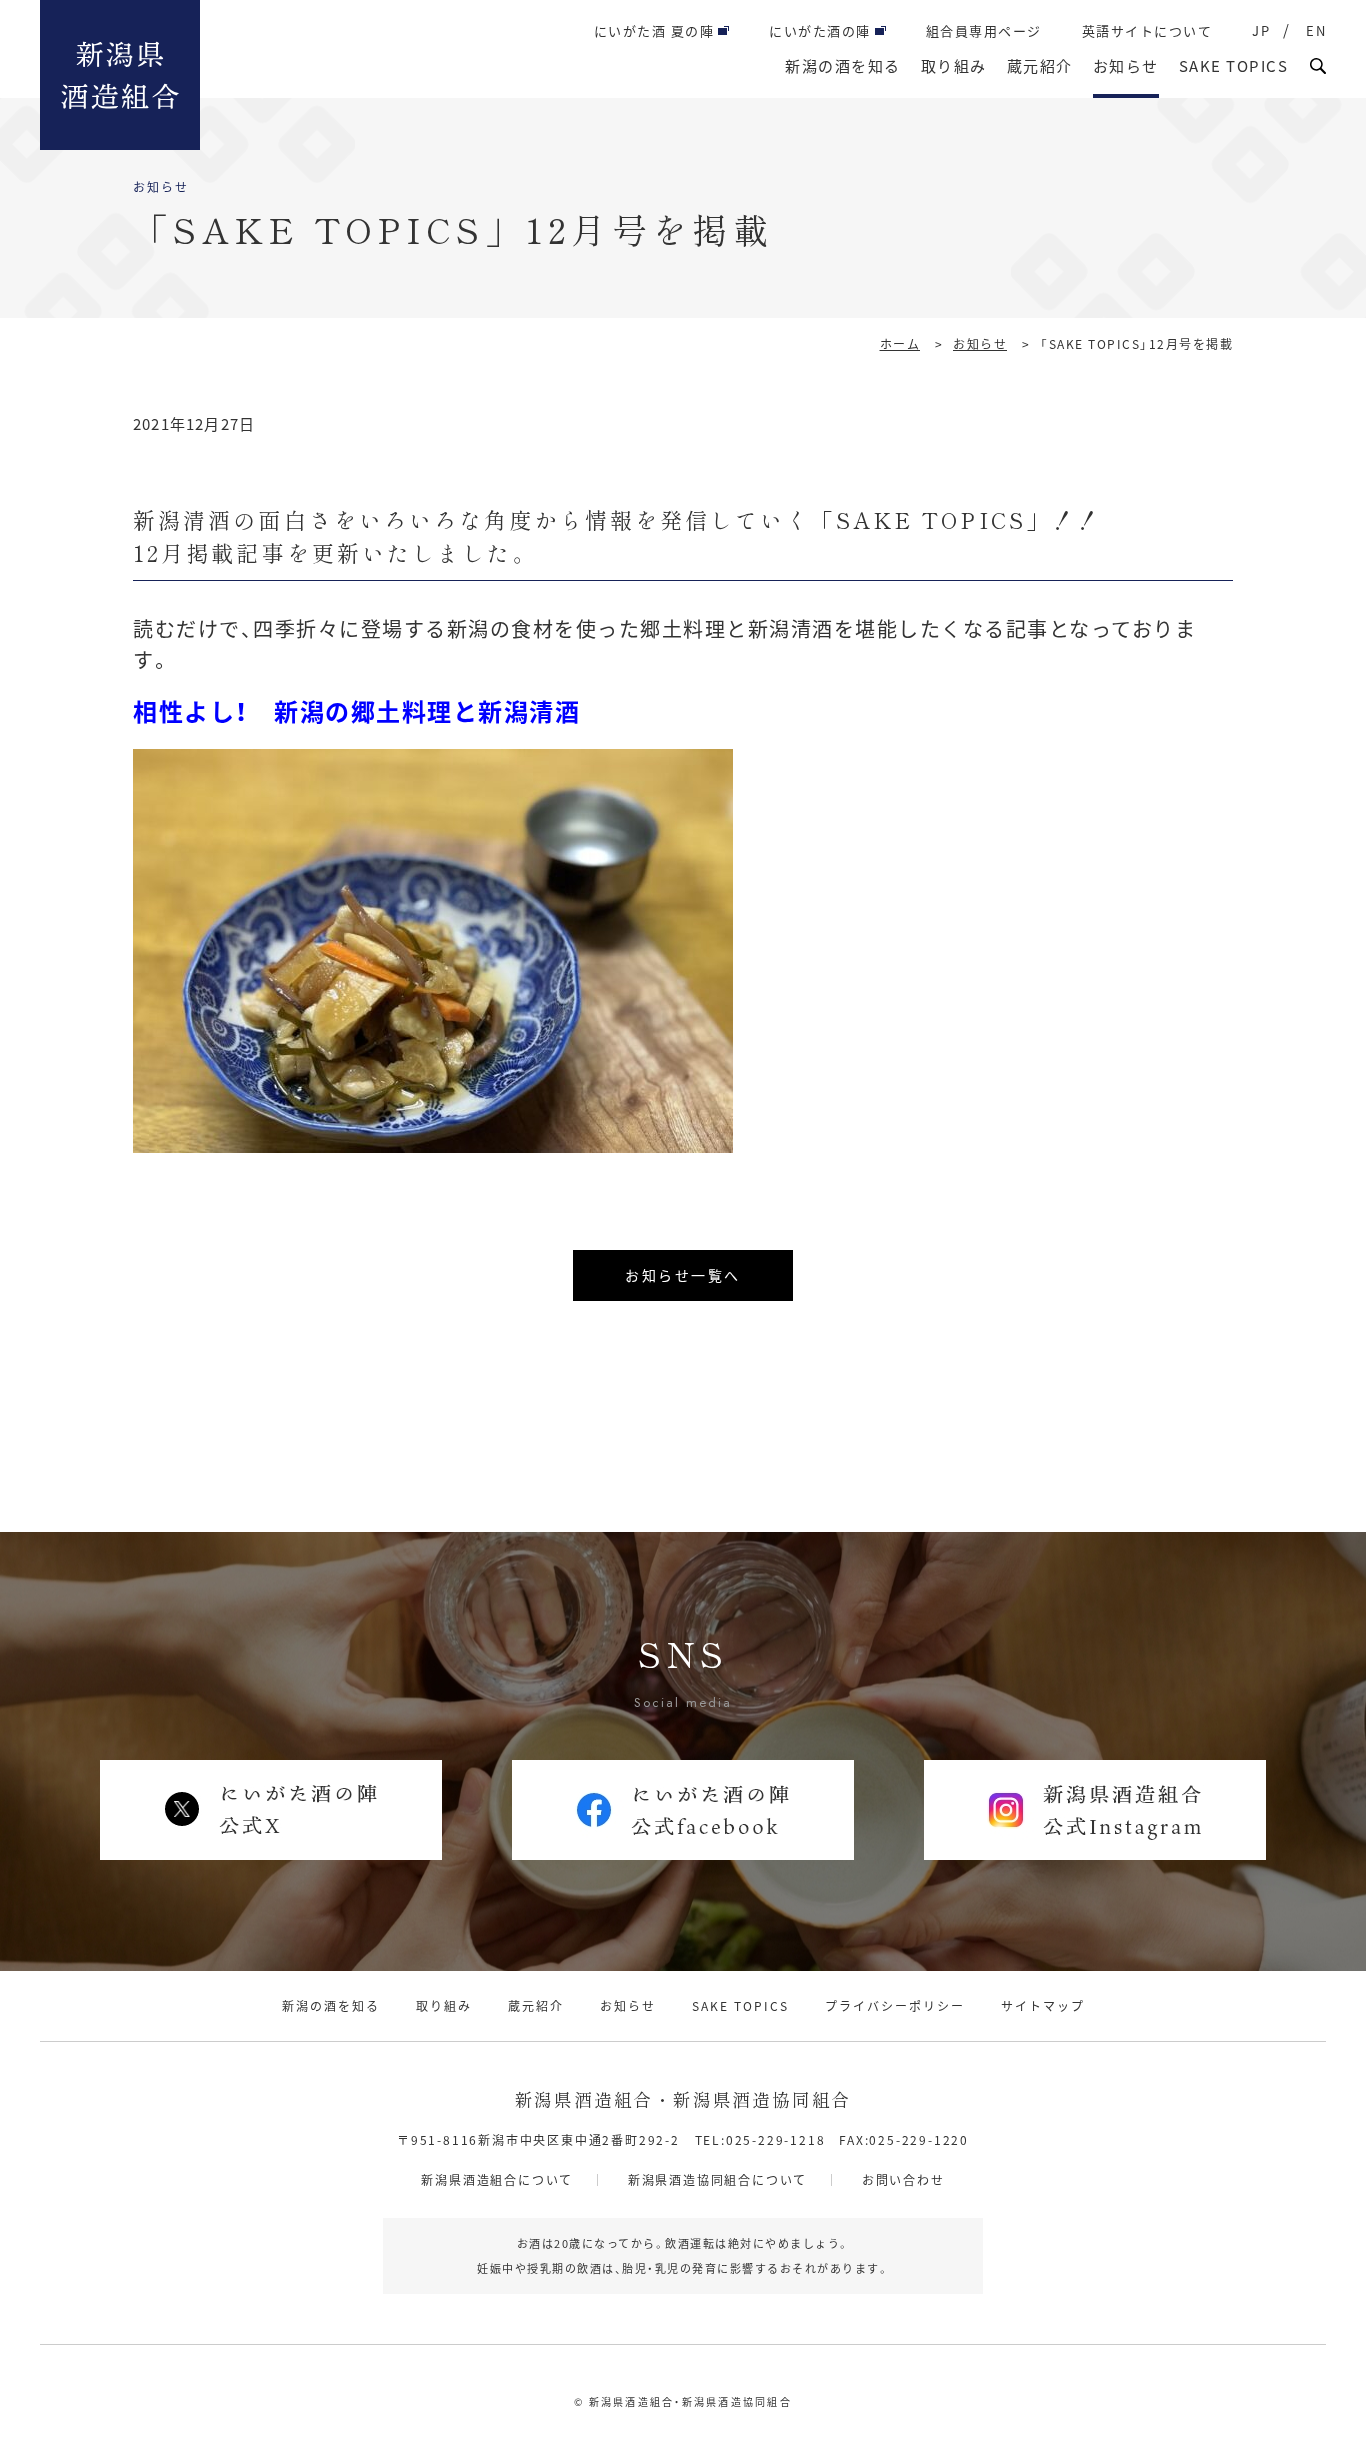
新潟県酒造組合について (497, 2179)
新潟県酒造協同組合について (717, 2179)
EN (1316, 30)
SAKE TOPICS (1234, 65)
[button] (1318, 66)
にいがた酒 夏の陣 (654, 30)
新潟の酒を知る (843, 65)
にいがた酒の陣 (820, 30)
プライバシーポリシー (895, 2005)
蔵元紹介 (1040, 65)
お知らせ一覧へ (683, 1275)
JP (1261, 30)
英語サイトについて (1147, 30)
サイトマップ (1043, 2005)
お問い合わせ (903, 2179)
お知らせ (1126, 65)
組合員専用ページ (984, 30)
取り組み (954, 65)
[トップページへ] (120, 75)
